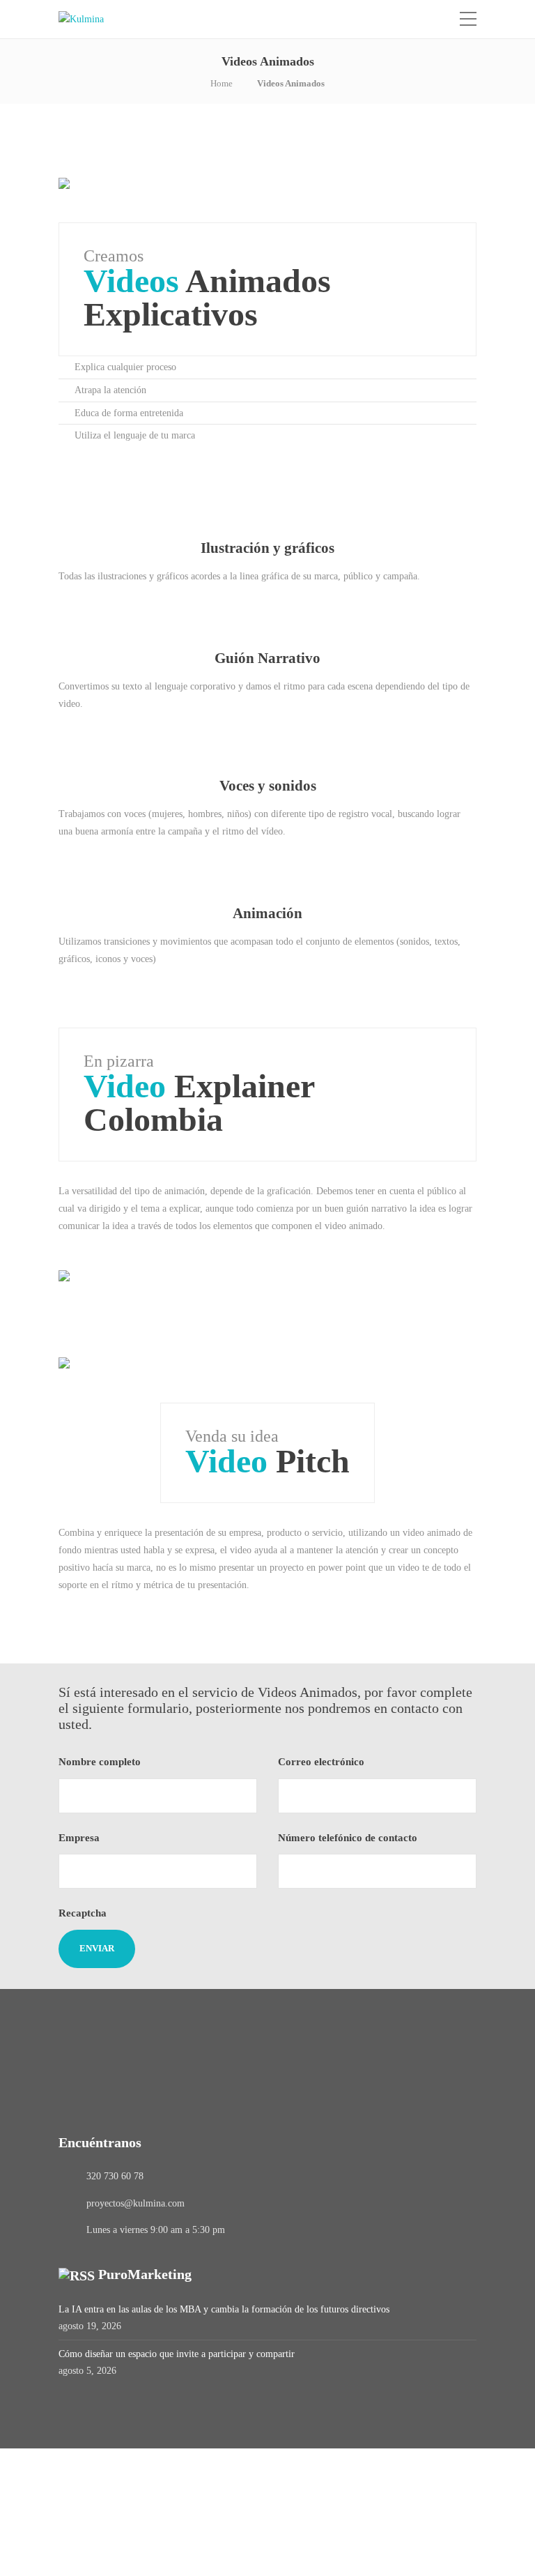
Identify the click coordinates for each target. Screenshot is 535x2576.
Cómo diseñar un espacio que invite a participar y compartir (177, 2354)
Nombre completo (101, 1762)
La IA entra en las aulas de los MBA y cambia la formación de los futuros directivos (224, 2309)
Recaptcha (83, 1913)
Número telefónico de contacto (349, 1838)
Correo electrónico (323, 1762)
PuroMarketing (145, 2274)
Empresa (80, 1838)
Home (222, 83)
